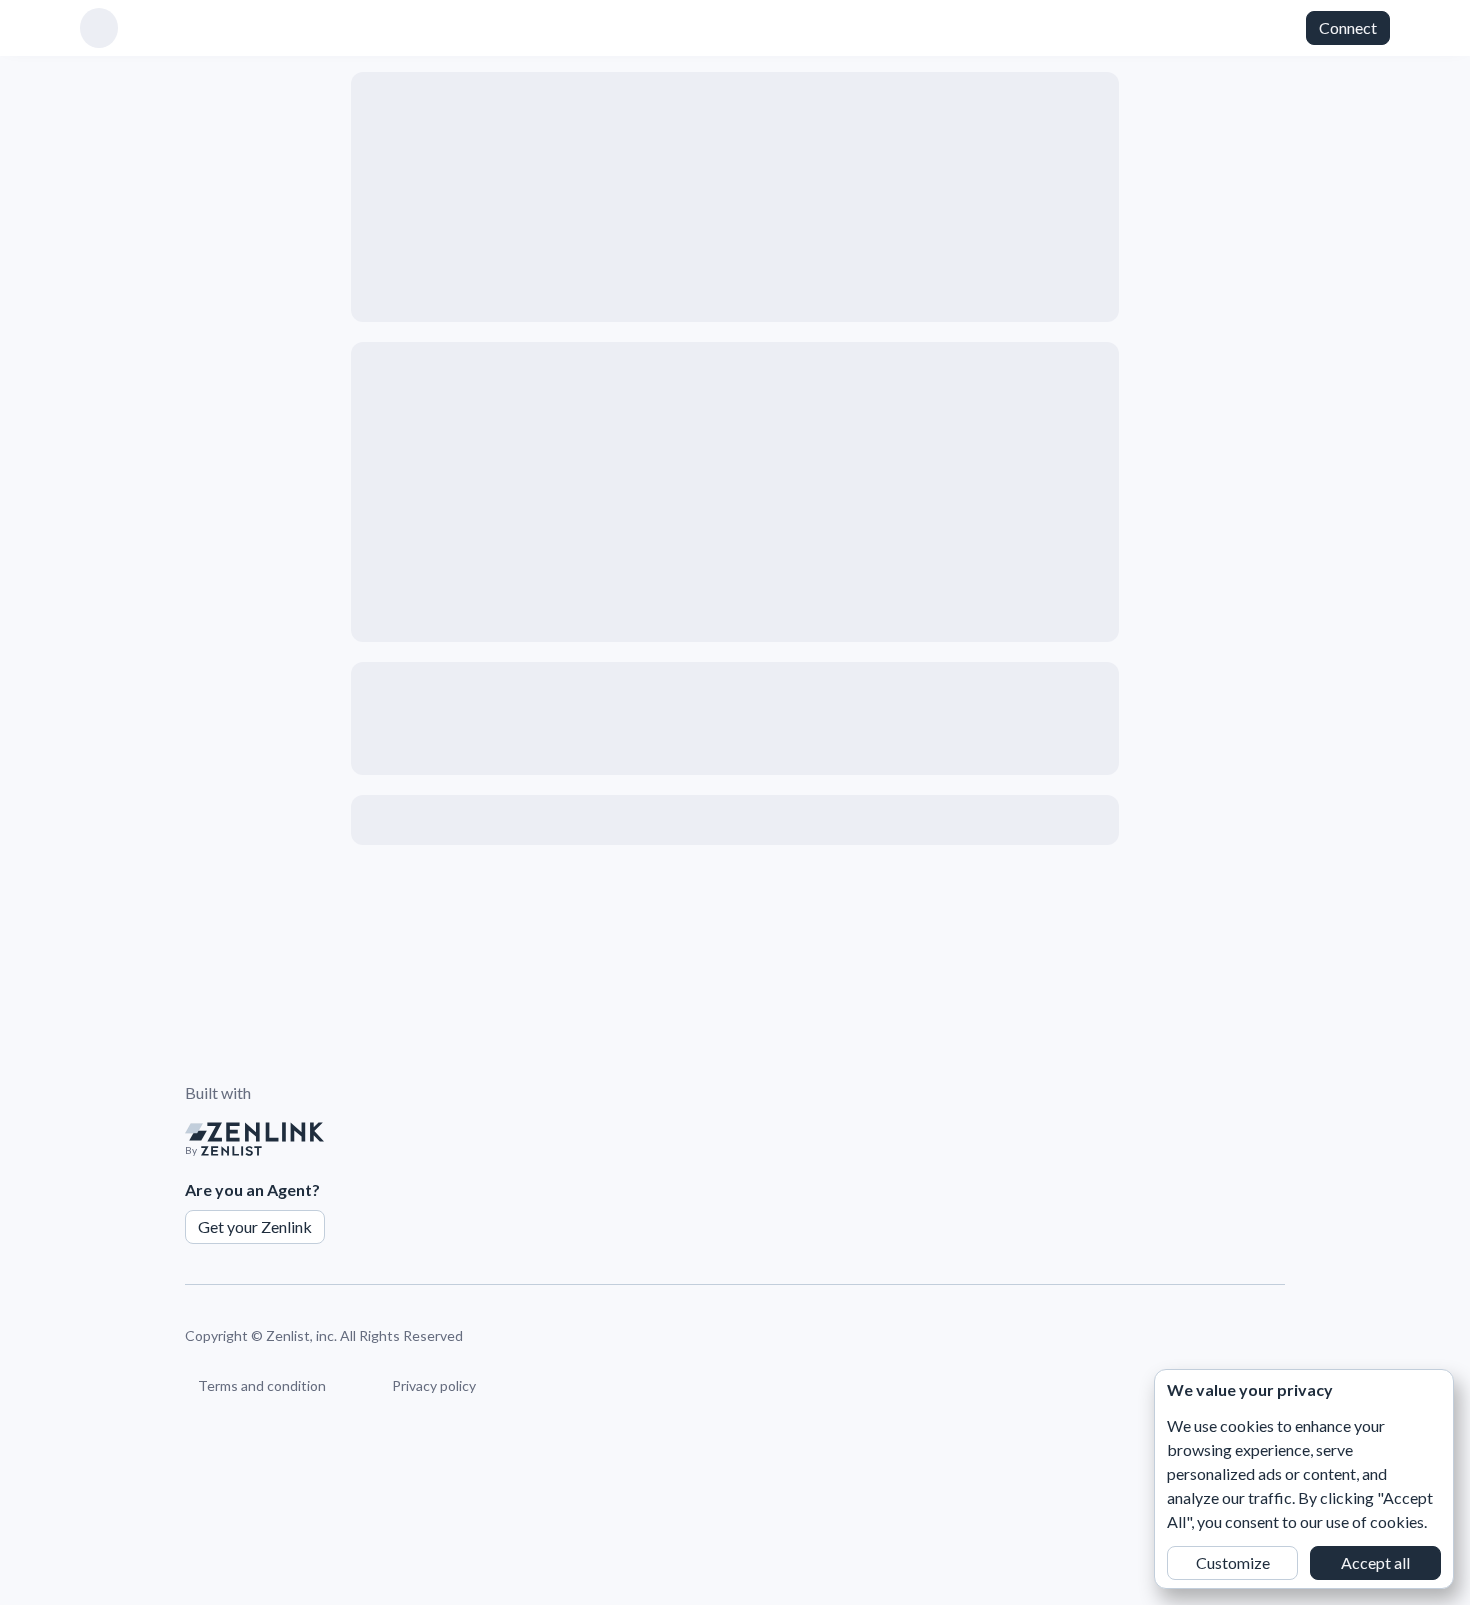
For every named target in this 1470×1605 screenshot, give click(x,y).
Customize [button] (1233, 1562)
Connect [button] (1348, 27)
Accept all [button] (1375, 1562)
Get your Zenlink (255, 1226)
